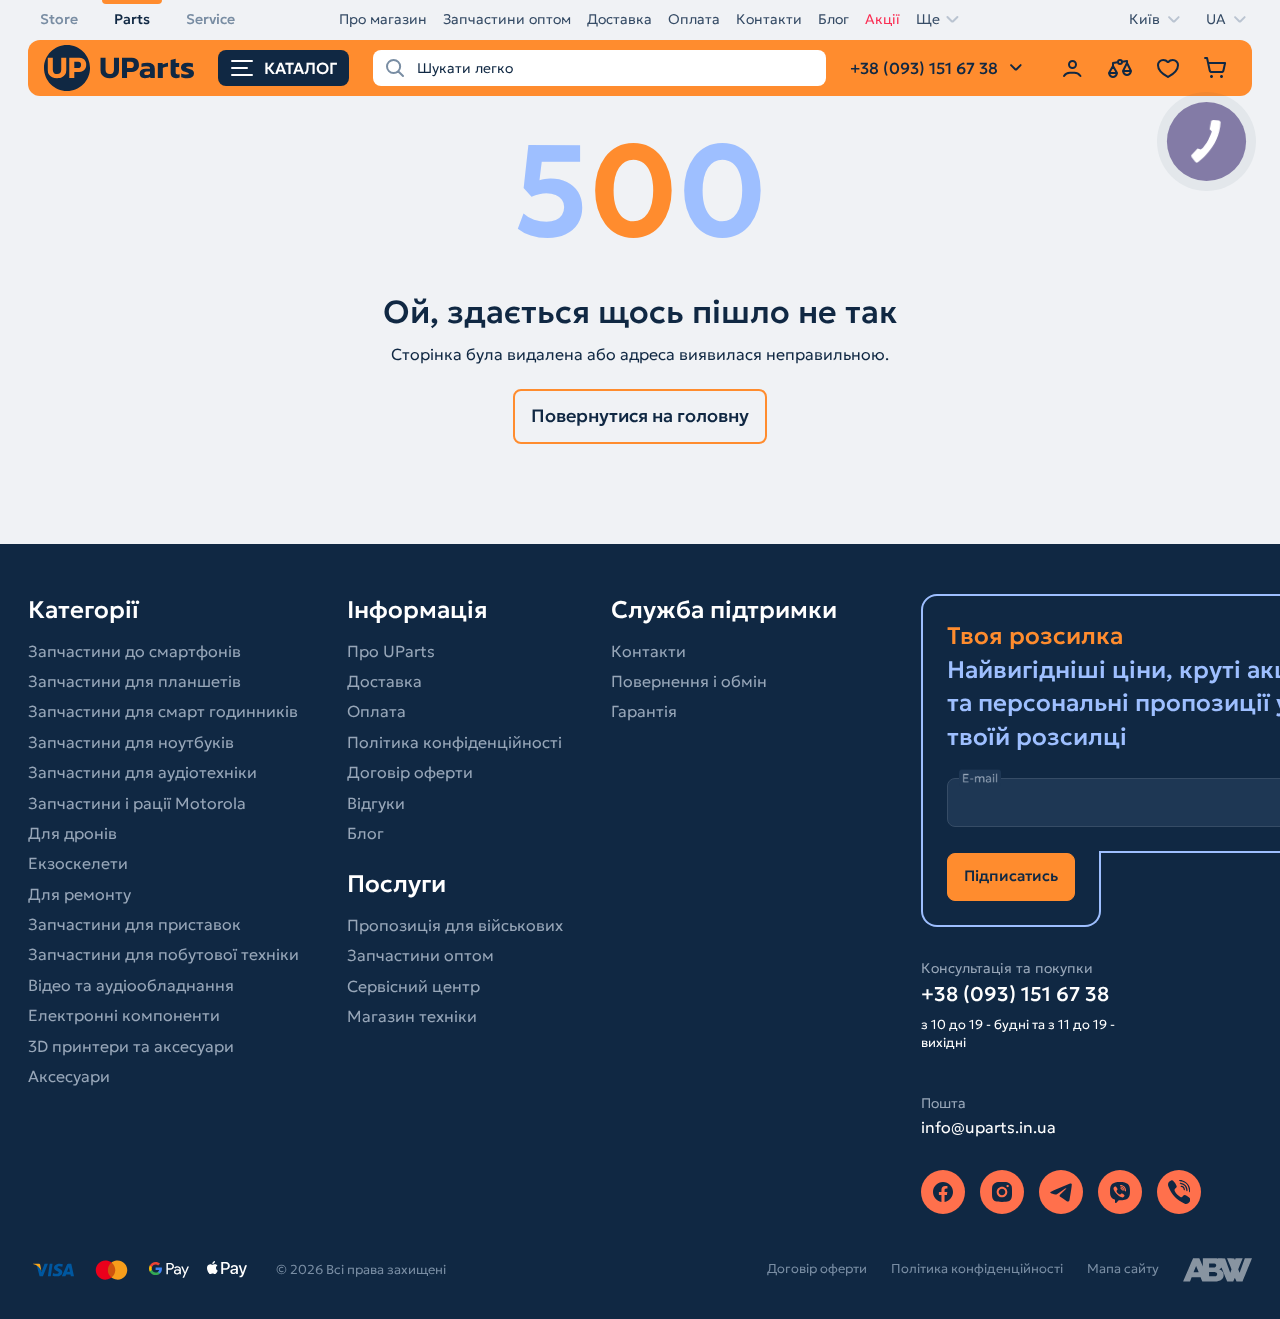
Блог (833, 19)
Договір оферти (410, 772)
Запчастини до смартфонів (134, 651)
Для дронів (72, 833)
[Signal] (1179, 1192)
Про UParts (391, 651)
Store (59, 19)
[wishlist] (1168, 68)
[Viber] (1120, 1192)
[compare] (1120, 68)
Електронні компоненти (124, 1015)
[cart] (1216, 68)
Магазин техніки (412, 1016)
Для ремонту (79, 894)
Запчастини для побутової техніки (163, 954)
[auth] (1072, 68)
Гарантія (644, 711)
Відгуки (376, 803)
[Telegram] (1061, 1192)
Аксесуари (69, 1076)
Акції (882, 19)
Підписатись (1011, 875)
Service (210, 19)
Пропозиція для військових (455, 925)
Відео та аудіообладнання (131, 985)
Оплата (694, 19)
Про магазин (383, 19)
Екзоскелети (78, 863)
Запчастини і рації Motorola (137, 803)
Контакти (769, 19)
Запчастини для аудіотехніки (142, 772)
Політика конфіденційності (454, 742)
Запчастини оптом (507, 19)
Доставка (619, 19)
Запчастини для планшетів (134, 681)
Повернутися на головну (640, 415)
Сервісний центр (413, 986)
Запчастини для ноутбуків (131, 742)
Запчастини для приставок (134, 924)
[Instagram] (1002, 1192)
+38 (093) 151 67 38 (1015, 994)
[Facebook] (943, 1192)
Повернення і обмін (689, 681)
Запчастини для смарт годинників (163, 711)
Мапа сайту (1123, 1268)
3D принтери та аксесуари (131, 1046)
